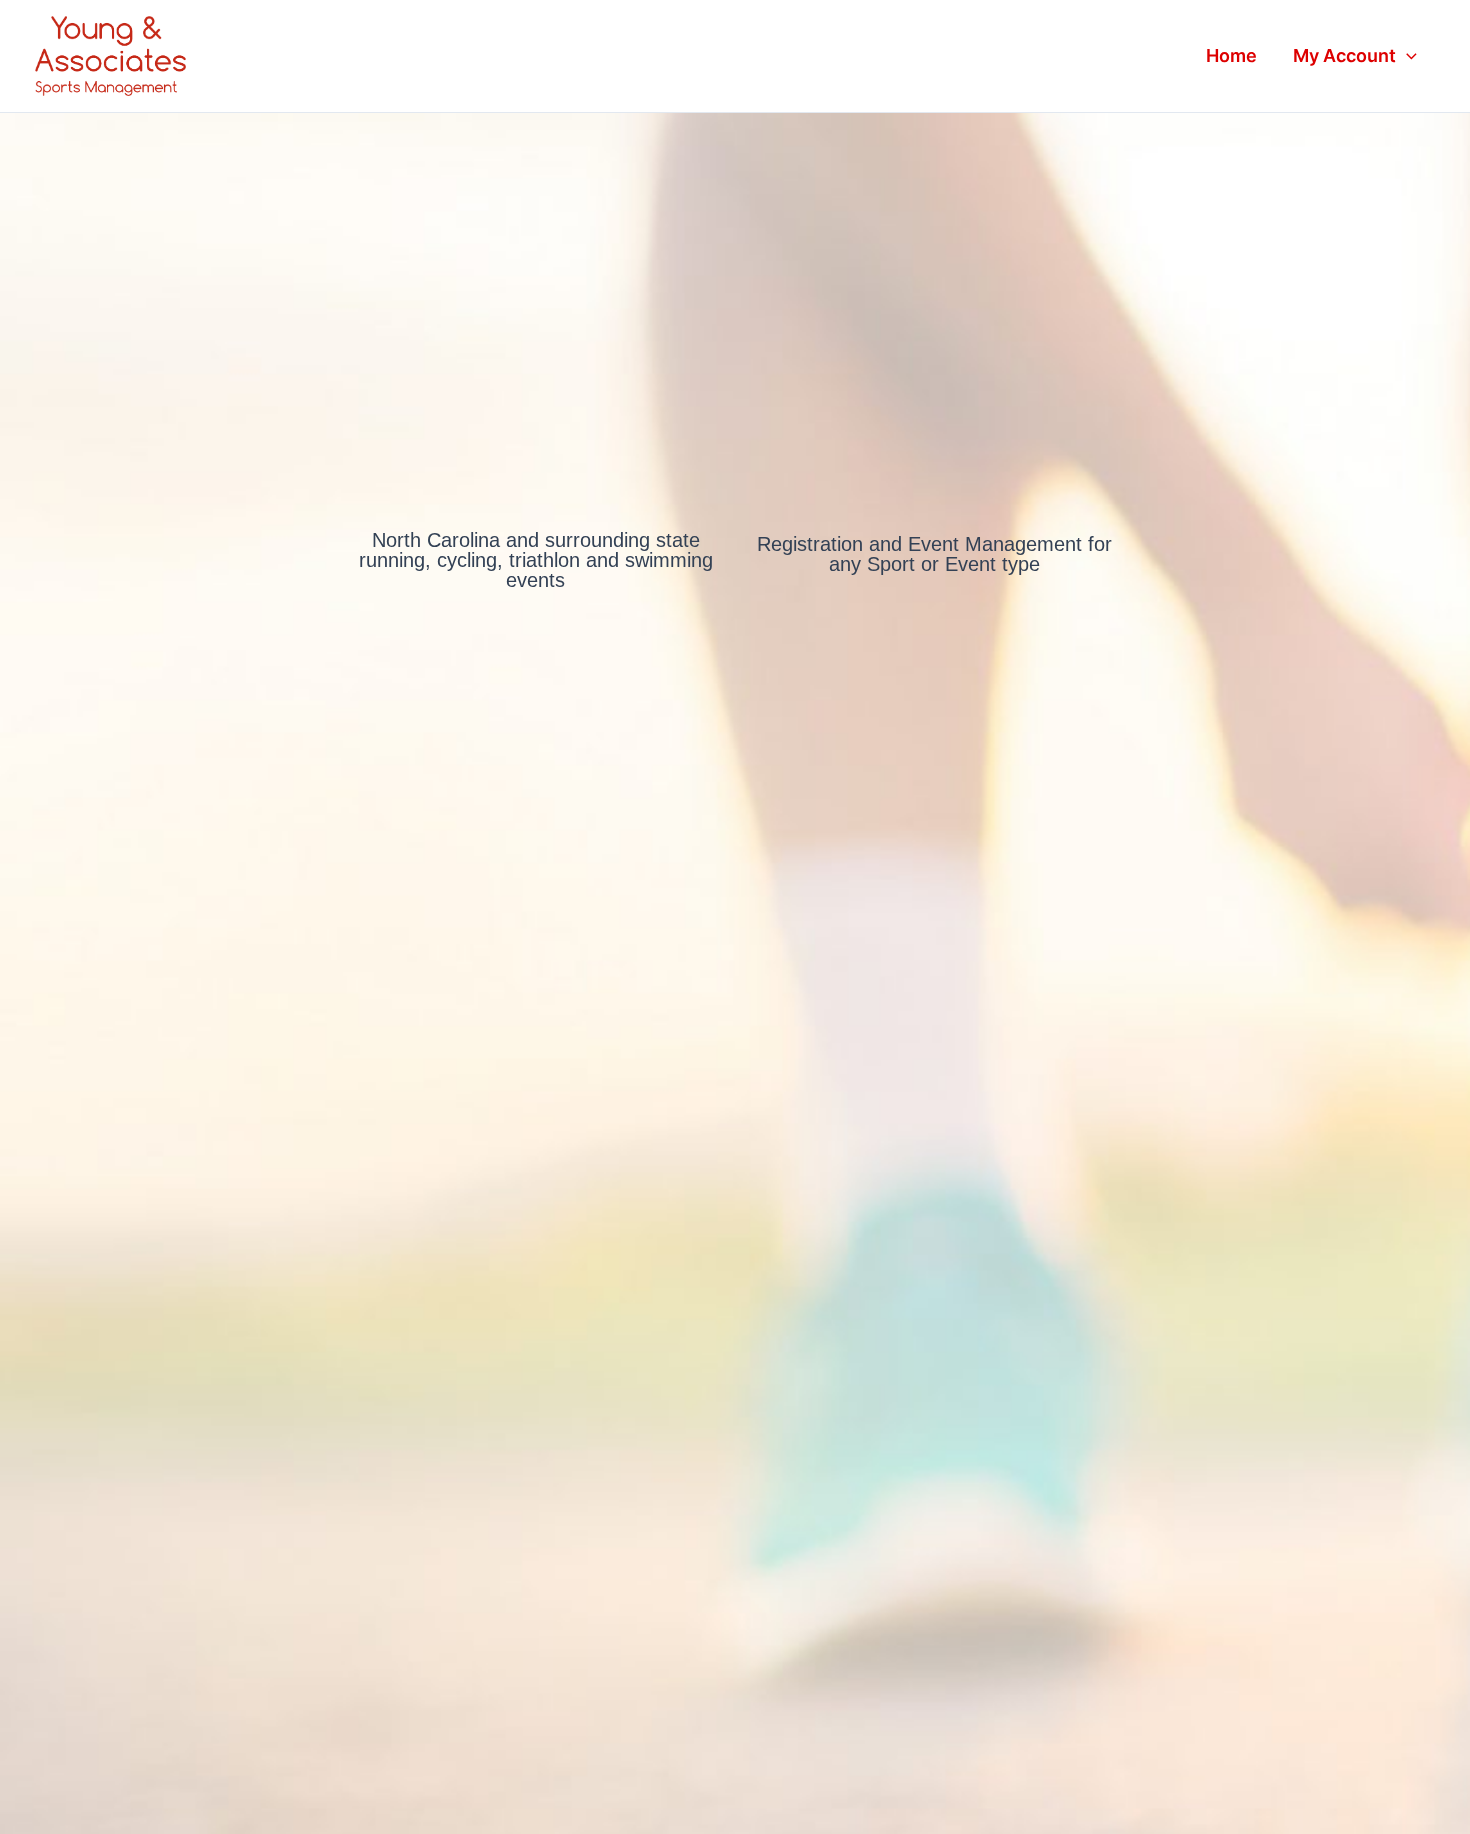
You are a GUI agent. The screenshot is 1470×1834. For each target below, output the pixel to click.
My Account (1344, 55)
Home (1231, 55)
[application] (1406, 56)
